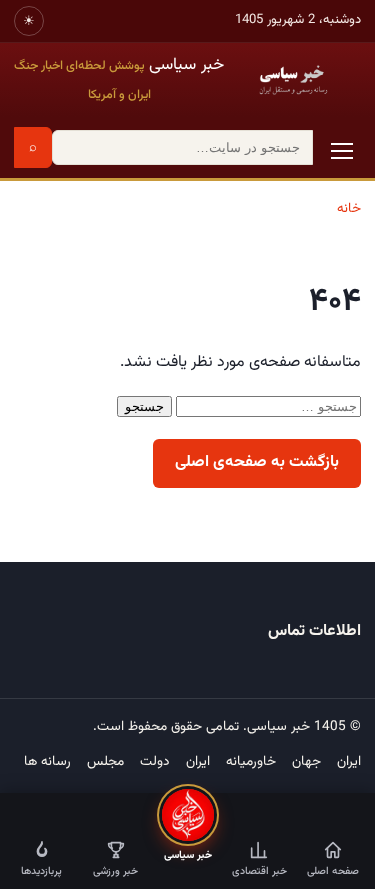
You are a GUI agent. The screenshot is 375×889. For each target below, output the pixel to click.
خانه (349, 208)
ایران (349, 761)
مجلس (105, 761)
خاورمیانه (251, 761)
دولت (155, 761)
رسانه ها (47, 761)
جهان (306, 761)
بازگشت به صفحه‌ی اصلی (257, 462)
